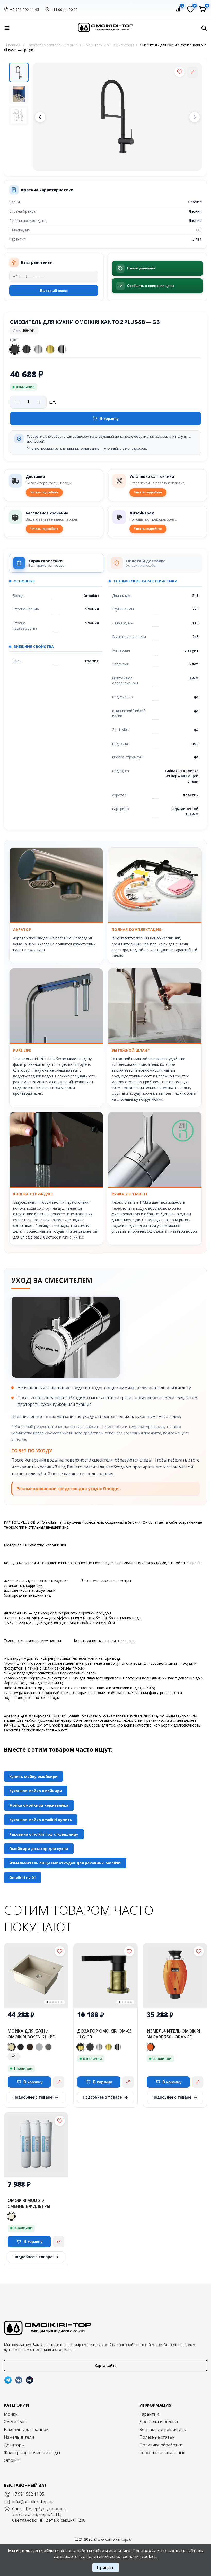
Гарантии (149, 2414)
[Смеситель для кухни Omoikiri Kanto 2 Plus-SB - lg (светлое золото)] (50, 349)
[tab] (57, 563)
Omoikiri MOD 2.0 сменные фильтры (29, 2203)
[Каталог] (7, 28)
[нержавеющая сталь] (99, 2047)
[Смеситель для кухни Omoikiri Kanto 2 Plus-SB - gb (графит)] (15, 349)
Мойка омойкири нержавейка (39, 1805)
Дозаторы (14, 2445)
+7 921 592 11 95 (25, 9)
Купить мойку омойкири (33, 1776)
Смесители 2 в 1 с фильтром (109, 45)
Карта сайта (106, 2366)
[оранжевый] (150, 2047)
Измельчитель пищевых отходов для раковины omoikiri (65, 1863)
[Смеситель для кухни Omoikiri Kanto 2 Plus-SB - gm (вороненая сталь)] (27, 349)
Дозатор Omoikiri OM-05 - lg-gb (104, 2034)
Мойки (11, 2414)
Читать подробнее (44, 492)
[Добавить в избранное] (180, 72)
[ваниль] (11, 2047)
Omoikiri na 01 (23, 1877)
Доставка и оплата (159, 2422)
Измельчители (19, 2437)
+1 (14, 2056)
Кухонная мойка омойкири (36, 1791)
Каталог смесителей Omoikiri (52, 45)
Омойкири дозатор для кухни (39, 1849)
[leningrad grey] (39, 2047)
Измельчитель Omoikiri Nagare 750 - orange (173, 2034)
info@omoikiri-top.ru (32, 2502)
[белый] (11, 2216)
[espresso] (30, 2047)
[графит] (90, 2047)
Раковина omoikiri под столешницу (44, 1834)
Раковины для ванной (26, 2429)
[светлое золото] (109, 2047)
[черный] (21, 2047)
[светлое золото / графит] (81, 2047)
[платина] (48, 2047)
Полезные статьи (157, 2437)
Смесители (15, 2422)
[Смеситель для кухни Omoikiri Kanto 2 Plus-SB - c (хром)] (62, 349)
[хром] (118, 2047)
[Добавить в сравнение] (192, 72)
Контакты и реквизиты (163, 2429)
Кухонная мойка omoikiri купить (41, 1820)
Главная (13, 45)
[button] (40, 117)
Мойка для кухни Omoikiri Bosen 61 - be (31, 2034)
